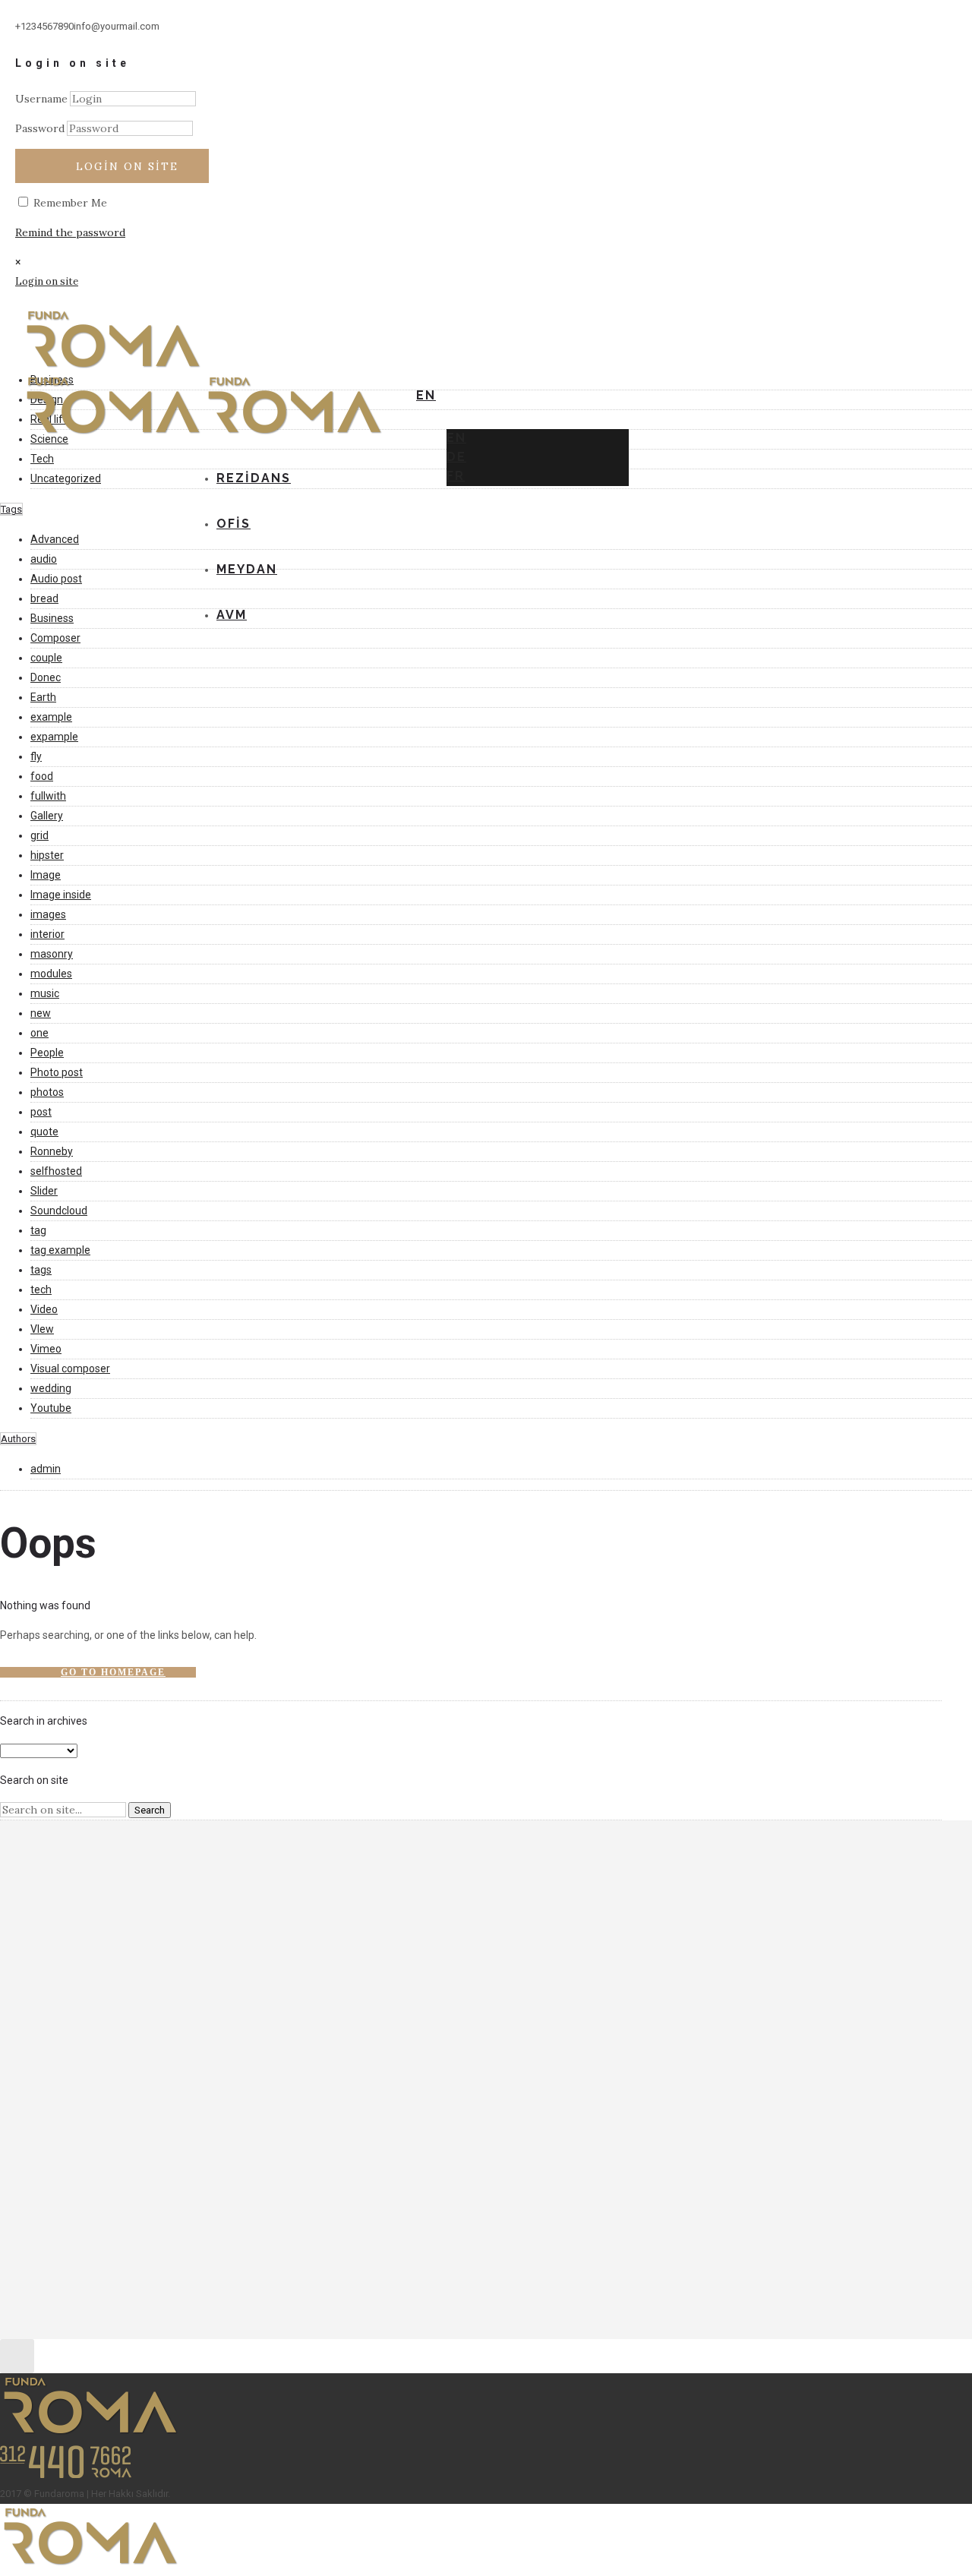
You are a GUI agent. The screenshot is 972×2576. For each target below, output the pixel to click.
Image (46, 875)
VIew (42, 1329)
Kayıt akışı (79, 1939)
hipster (47, 855)
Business (52, 618)
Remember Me (69, 203)
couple (46, 658)
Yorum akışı (82, 1959)
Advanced (55, 539)
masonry (52, 954)
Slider (44, 1191)
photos (47, 1092)
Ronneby (52, 1151)
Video (44, 1309)
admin (46, 1469)
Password (40, 128)
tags (41, 1270)
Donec (46, 677)
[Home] (295, 435)
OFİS (234, 524)
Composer (55, 638)
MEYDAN (247, 569)
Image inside (61, 895)
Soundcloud (59, 1211)
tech (41, 1290)
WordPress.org (92, 1978)
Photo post (57, 1072)
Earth (43, 697)
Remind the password (70, 232)
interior (47, 934)
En (456, 438)
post (41, 1112)
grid (39, 835)
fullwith (48, 796)
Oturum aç (80, 1919)
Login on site (127, 166)
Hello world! (84, 2035)
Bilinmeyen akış (132, 2084)
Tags (11, 509)
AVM (232, 615)
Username (41, 99)
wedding (51, 1388)
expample (54, 737)
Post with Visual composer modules (144, 2055)
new (41, 1013)
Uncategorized (66, 478)
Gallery (47, 816)
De (456, 457)
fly (36, 756)
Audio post (56, 579)
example (51, 717)
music (45, 993)
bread (44, 598)
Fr (456, 476)
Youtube (51, 1408)
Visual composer (70, 1368)
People (47, 1053)
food (42, 776)
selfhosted (56, 1171)
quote (44, 1132)
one (39, 1033)
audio (44, 559)
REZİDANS (254, 478)
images (48, 914)
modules (51, 974)
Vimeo (46, 1349)
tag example (60, 1250)
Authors (18, 1439)
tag (38, 1230)
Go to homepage (113, 1672)
